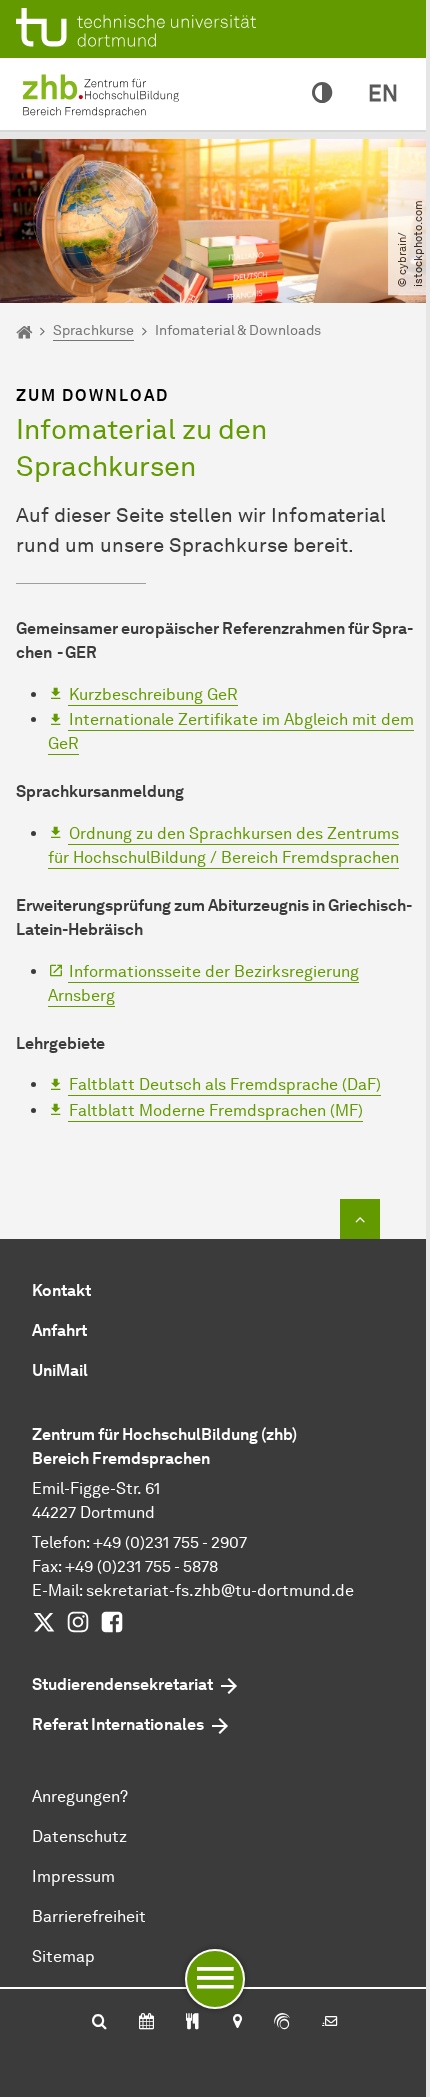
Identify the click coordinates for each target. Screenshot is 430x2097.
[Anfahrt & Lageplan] (236, 2023)
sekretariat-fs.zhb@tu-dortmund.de (220, 1590)
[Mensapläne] (192, 2023)
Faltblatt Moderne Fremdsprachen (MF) (216, 1110)
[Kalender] (146, 2023)
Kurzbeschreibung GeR (153, 694)
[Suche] (99, 2023)
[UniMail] (330, 2023)
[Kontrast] (322, 94)
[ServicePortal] (282, 2023)
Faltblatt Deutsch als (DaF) (225, 1084)
